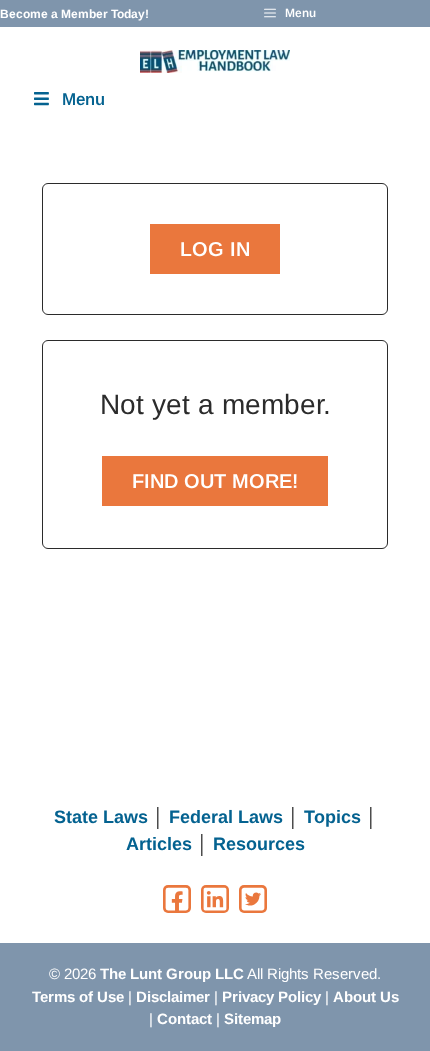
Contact (184, 1018)
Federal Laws (226, 817)
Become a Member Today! (74, 14)
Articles (159, 844)
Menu (83, 99)
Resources (259, 844)
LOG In (215, 249)
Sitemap (252, 1018)
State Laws (101, 817)
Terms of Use (78, 996)
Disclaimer (173, 996)
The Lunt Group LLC (172, 973)
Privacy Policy (271, 996)
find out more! (215, 481)
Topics (332, 817)
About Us (366, 996)
